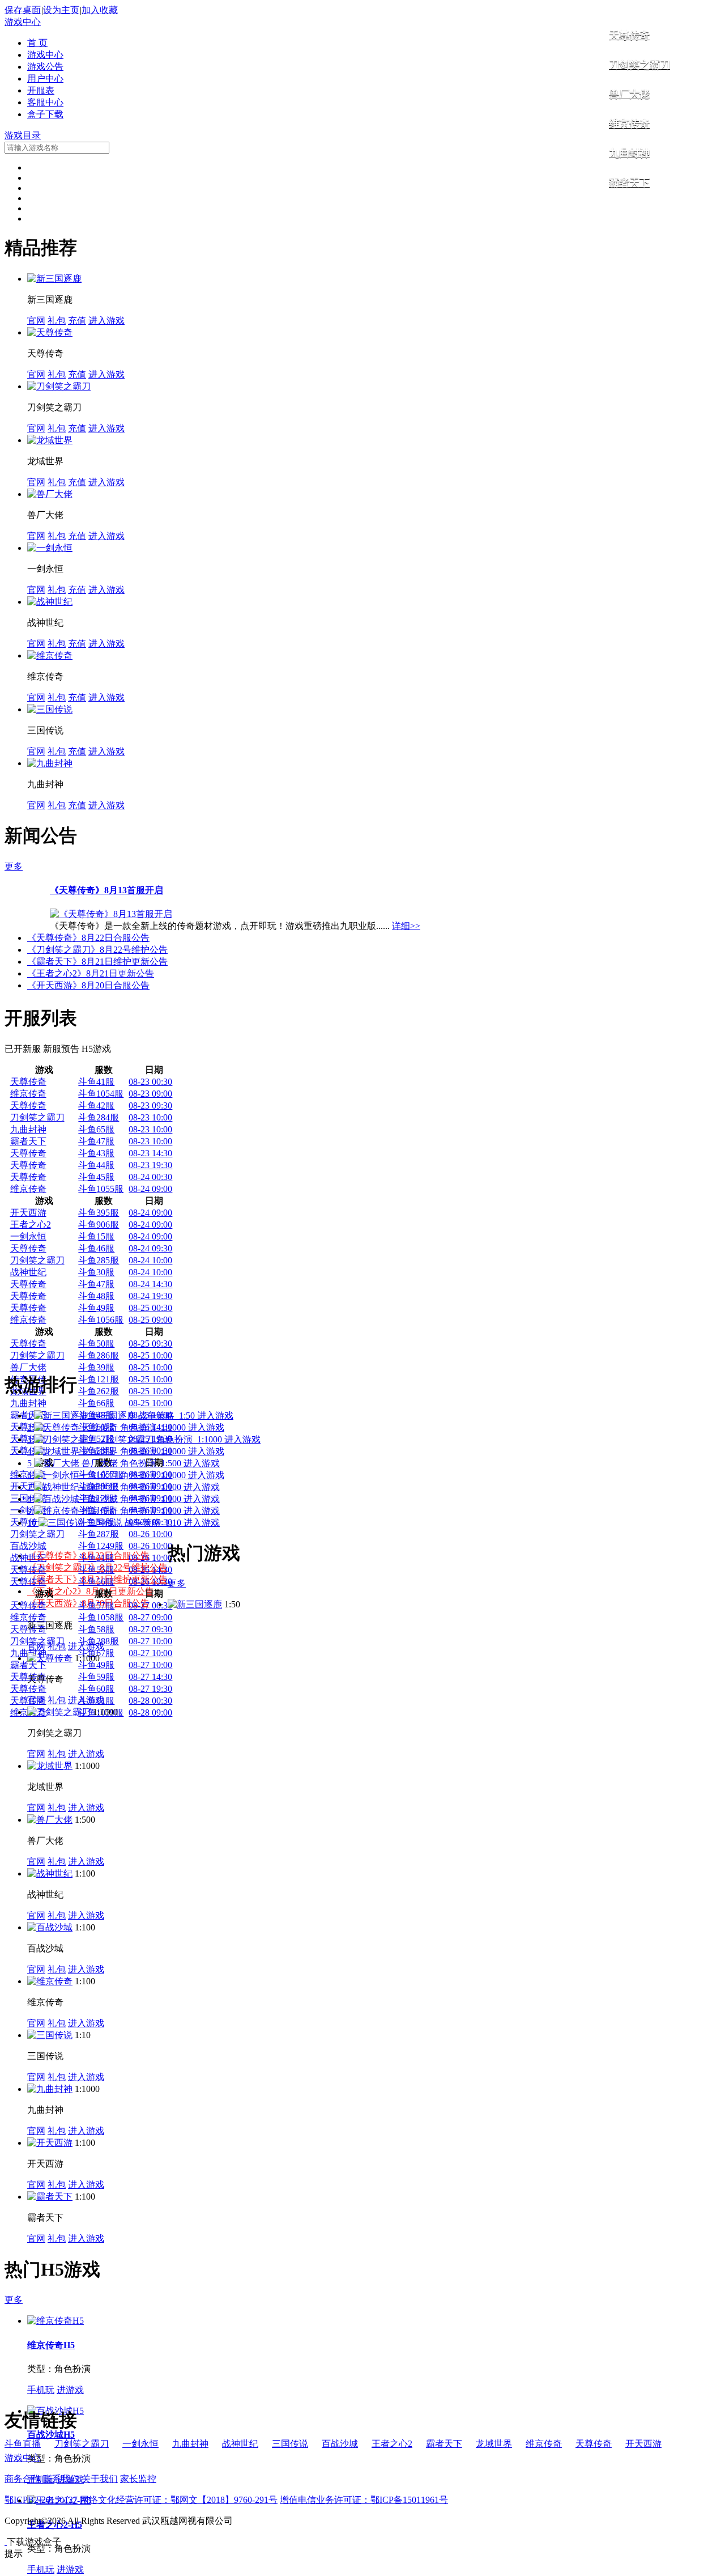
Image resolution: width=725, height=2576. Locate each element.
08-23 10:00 (150, 1117)
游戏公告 (45, 67)
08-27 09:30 (150, 1629)
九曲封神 (629, 153)
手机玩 (41, 2390)
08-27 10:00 (150, 1641)
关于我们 (100, 2479)
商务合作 (23, 2479)
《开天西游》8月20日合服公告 (88, 985)
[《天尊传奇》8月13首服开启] (111, 914)
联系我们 (61, 2479)
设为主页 (61, 10)
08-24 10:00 (150, 1260)
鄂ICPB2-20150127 (41, 2500)
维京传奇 (629, 124)
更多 (14, 866)
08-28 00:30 (150, 1701)
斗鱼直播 (23, 2444)
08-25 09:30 (150, 1344)
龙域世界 (494, 2444)
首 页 (37, 43)
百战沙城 (28, 1546)
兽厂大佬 (629, 94)
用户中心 (45, 78)
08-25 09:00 (150, 1320)
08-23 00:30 (150, 1082)
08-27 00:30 (150, 1605)
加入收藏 (100, 10)
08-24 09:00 (150, 1189)
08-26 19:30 (150, 1582)
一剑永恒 (28, 1236)
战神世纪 (28, 1272)
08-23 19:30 (150, 1165)
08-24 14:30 (150, 1284)
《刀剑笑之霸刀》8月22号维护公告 (97, 950)
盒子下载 (45, 114)
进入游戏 (106, 321)
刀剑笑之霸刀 (639, 65)
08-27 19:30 (150, 1689)
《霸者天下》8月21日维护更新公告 (97, 962)
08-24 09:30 (150, 1248)
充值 (77, 321)
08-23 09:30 (150, 1105)
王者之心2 (31, 1225)
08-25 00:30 (150, 1308)
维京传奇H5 (51, 2345)
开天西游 (28, 1213)
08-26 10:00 (150, 1534)
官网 (36, 321)
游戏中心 (23, 22)
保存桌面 (23, 10)
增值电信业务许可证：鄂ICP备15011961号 (364, 2500)
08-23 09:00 (150, 1094)
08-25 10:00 (150, 1355)
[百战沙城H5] (56, 2411)
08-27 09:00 (150, 1617)
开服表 (41, 90)
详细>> (406, 926)
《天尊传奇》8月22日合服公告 (88, 938)
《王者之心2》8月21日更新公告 (91, 973)
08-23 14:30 (150, 1153)
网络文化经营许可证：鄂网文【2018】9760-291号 (179, 2500)
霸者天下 (629, 183)
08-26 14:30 (150, 1570)
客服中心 (45, 102)
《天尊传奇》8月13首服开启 (106, 890)
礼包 (57, 321)
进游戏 (70, 2390)
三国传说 (290, 2444)
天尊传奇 (629, 35)
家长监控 (138, 2479)
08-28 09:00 (150, 1713)
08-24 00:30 (150, 1177)
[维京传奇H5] (56, 2321)
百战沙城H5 (51, 2435)
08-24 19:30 (150, 1296)
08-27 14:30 (150, 1677)
